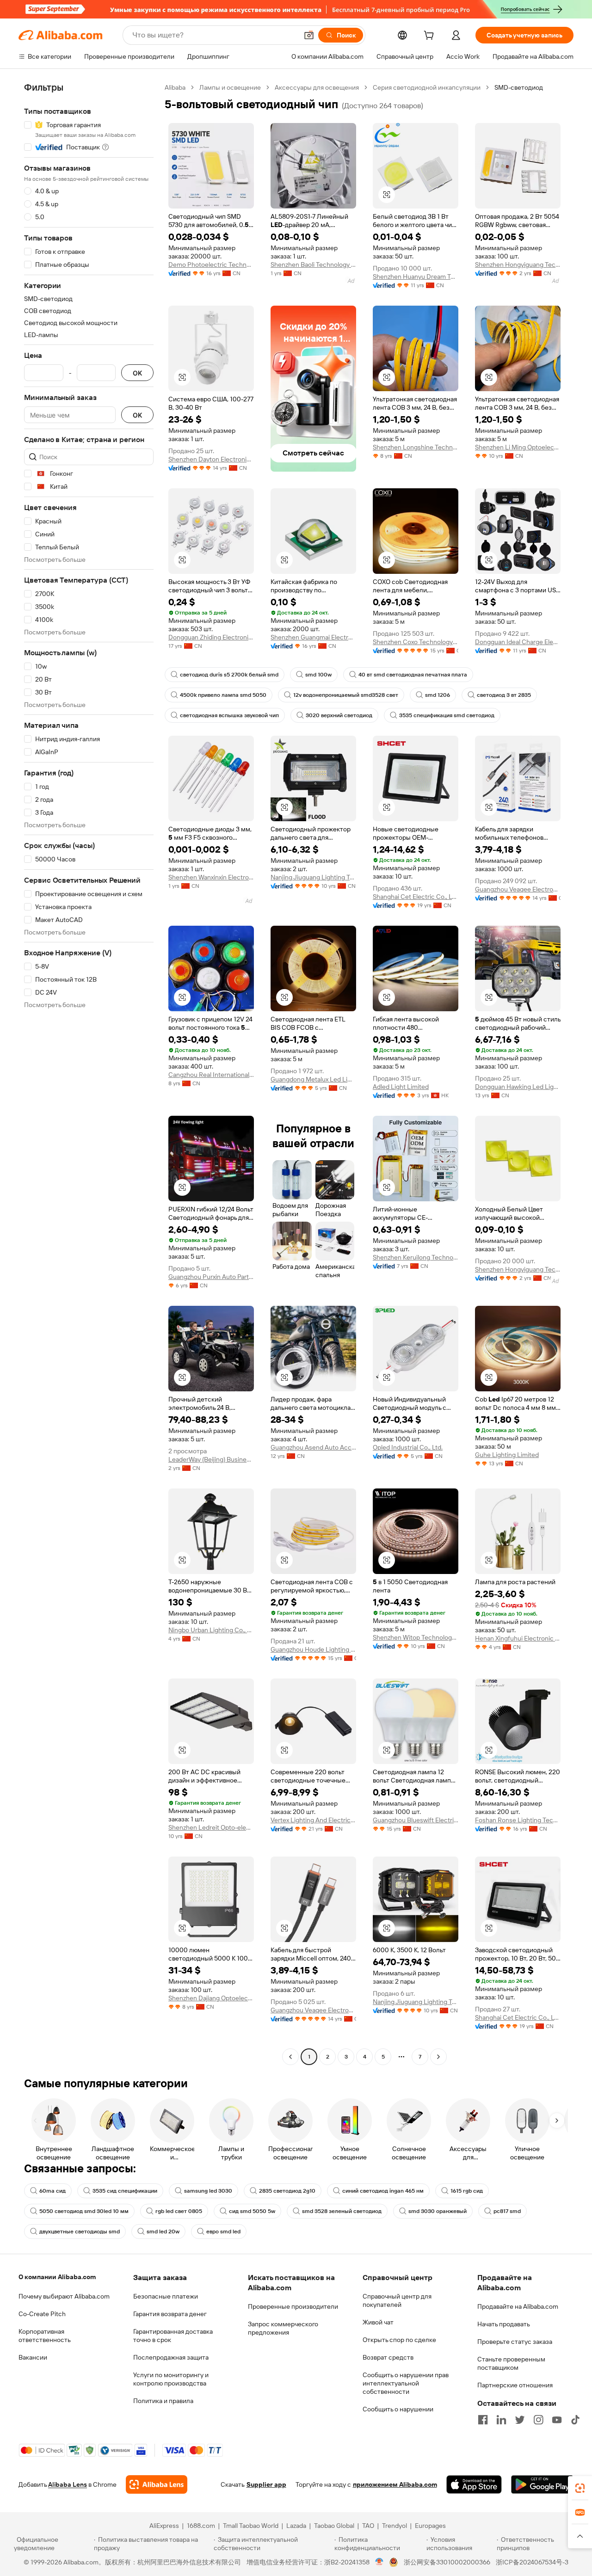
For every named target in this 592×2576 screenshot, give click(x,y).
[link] (580, 2488)
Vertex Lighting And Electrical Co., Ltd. (313, 1820)
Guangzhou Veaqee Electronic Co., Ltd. (518, 889)
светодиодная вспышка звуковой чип (229, 715)
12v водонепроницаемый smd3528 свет (346, 695)
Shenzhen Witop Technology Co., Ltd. (416, 1637)
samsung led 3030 (208, 2191)
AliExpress (164, 2526)
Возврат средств (388, 2357)
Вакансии (33, 2357)
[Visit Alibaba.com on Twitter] (520, 2420)
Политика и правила (163, 2401)
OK (137, 373)
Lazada (296, 2526)
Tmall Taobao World (251, 2526)
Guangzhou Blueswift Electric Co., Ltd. (416, 1820)
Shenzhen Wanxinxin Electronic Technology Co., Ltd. (211, 877)
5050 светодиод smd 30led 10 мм (84, 2211)
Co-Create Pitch (42, 2314)
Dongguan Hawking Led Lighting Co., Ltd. (518, 1087)
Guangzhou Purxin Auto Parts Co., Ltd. (211, 1277)
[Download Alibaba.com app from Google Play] (542, 2484)
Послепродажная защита (171, 2357)
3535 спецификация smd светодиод (447, 715)
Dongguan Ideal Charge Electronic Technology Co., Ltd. (518, 642)
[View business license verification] (379, 2562)
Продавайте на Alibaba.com (518, 2306)
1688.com (201, 2526)
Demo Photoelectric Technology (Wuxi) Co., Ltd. (211, 264)
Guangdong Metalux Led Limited (313, 1079)
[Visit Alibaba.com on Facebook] (483, 2420)
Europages (430, 2526)
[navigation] (89, 1073)
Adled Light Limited (401, 1087)
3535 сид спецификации (125, 2191)
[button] (309, 35)
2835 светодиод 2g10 (287, 2191)
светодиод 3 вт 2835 (504, 695)
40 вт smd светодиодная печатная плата (413, 675)
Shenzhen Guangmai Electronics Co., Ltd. (313, 637)
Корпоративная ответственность (45, 2336)
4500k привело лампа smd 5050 (223, 695)
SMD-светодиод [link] (519, 87)
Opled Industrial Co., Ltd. (408, 1447)
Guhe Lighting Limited (507, 1455)
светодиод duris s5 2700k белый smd (229, 675)
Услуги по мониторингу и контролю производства (171, 2379)
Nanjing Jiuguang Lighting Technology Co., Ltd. (313, 877)
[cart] (431, 37)
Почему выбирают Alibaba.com (64, 2296)
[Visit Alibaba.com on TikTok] (575, 2420)
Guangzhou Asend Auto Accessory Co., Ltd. (313, 1447)
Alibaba (175, 87)
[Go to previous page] (290, 2057)
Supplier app (266, 2484)
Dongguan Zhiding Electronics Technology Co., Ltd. (211, 637)
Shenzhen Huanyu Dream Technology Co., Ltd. (416, 277)
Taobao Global (334, 2526)
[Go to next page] (438, 2057)
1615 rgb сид (467, 2191)
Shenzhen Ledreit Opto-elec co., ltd (211, 1827)
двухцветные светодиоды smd (80, 2232)
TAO (368, 2526)
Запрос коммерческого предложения (283, 2328)
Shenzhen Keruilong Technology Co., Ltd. (416, 1257)
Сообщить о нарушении (398, 2409)
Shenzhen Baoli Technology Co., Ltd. (313, 264)
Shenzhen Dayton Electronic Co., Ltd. (211, 459)
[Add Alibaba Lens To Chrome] (157, 2484)
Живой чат (378, 2322)
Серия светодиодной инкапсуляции (427, 87)
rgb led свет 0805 (179, 2211)
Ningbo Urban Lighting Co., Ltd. (211, 1630)
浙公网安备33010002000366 (447, 2562)
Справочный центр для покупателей (397, 2300)
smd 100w (318, 675)
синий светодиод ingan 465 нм (383, 2191)
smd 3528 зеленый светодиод (342, 2211)
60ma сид (52, 2191)
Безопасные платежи (166, 2296)
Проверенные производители (293, 2306)
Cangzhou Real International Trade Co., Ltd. (211, 1075)
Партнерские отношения (515, 2385)
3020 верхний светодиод (339, 715)
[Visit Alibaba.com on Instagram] (538, 2420)
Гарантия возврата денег (170, 2314)
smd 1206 (438, 695)
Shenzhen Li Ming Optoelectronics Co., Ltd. (518, 447)
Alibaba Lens (68, 2484)
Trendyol (395, 2526)
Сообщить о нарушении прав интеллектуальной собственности (406, 2383)
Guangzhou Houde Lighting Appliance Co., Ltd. (313, 1649)
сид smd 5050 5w (252, 2211)
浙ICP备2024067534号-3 (532, 2562)
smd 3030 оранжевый (438, 2211)
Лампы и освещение (230, 87)
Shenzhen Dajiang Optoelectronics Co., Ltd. (211, 1998)
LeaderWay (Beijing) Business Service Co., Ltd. (211, 1459)
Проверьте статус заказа (515, 2342)
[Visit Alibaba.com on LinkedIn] (501, 2420)
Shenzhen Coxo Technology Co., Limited (416, 642)
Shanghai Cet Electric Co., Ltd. (416, 897)
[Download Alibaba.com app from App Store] (474, 2484)
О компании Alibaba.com (57, 2277)
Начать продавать (504, 2324)
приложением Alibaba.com (395, 2484)
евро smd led (223, 2232)
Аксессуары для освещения (317, 87)
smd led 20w (163, 2232)
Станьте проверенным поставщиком (511, 2363)
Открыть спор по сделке (399, 2340)
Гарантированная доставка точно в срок (173, 2336)
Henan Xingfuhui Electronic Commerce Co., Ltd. (518, 1638)
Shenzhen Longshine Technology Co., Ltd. (416, 447)
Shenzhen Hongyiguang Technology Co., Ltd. (518, 264)
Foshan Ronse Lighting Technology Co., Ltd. (518, 1820)
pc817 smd (507, 2211)
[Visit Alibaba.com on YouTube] (557, 2420)
